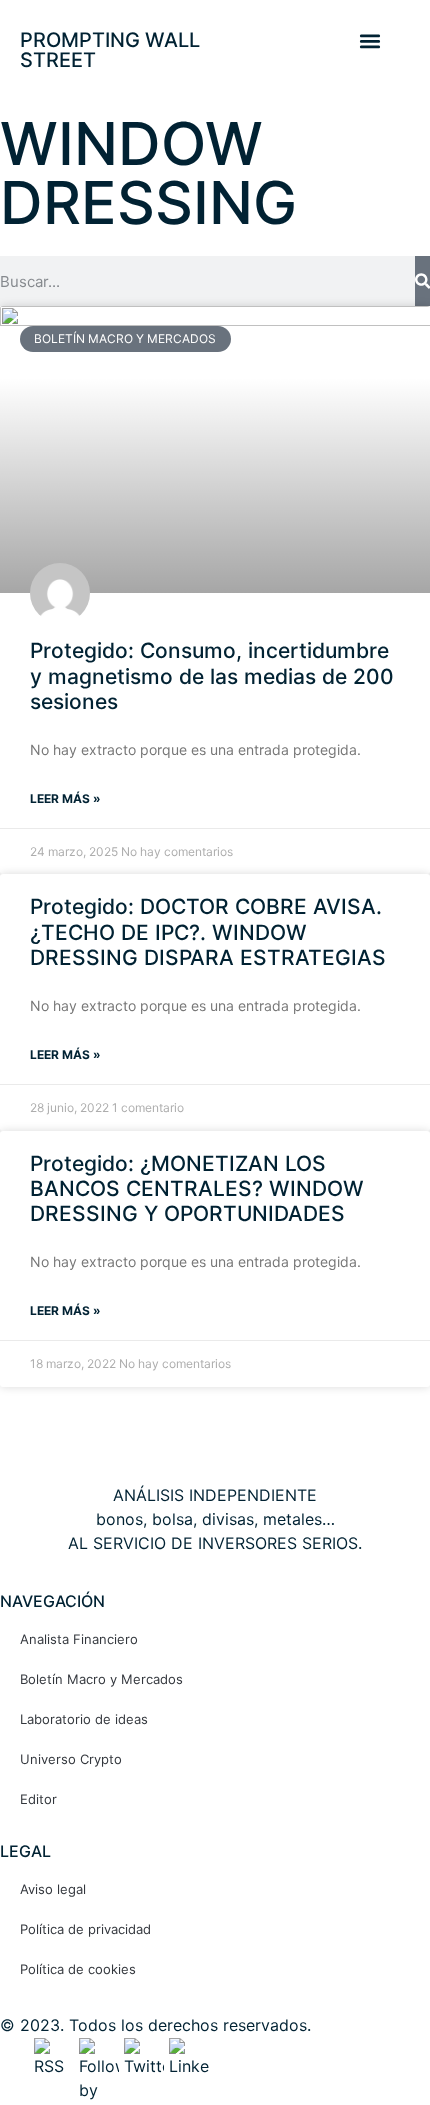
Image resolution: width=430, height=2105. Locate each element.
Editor (38, 1799)
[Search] (422, 281)
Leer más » (65, 798)
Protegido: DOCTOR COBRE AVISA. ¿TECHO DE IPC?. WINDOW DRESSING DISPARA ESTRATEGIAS (208, 931)
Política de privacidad (85, 1929)
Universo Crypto (71, 1759)
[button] (369, 40)
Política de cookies (78, 1969)
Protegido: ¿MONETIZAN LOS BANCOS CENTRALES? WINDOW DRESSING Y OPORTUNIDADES (197, 1188)
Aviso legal (53, 1889)
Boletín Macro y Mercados (101, 1679)
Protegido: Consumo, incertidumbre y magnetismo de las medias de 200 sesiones (212, 675)
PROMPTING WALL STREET (110, 50)
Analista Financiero (79, 1639)
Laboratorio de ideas (84, 1719)
